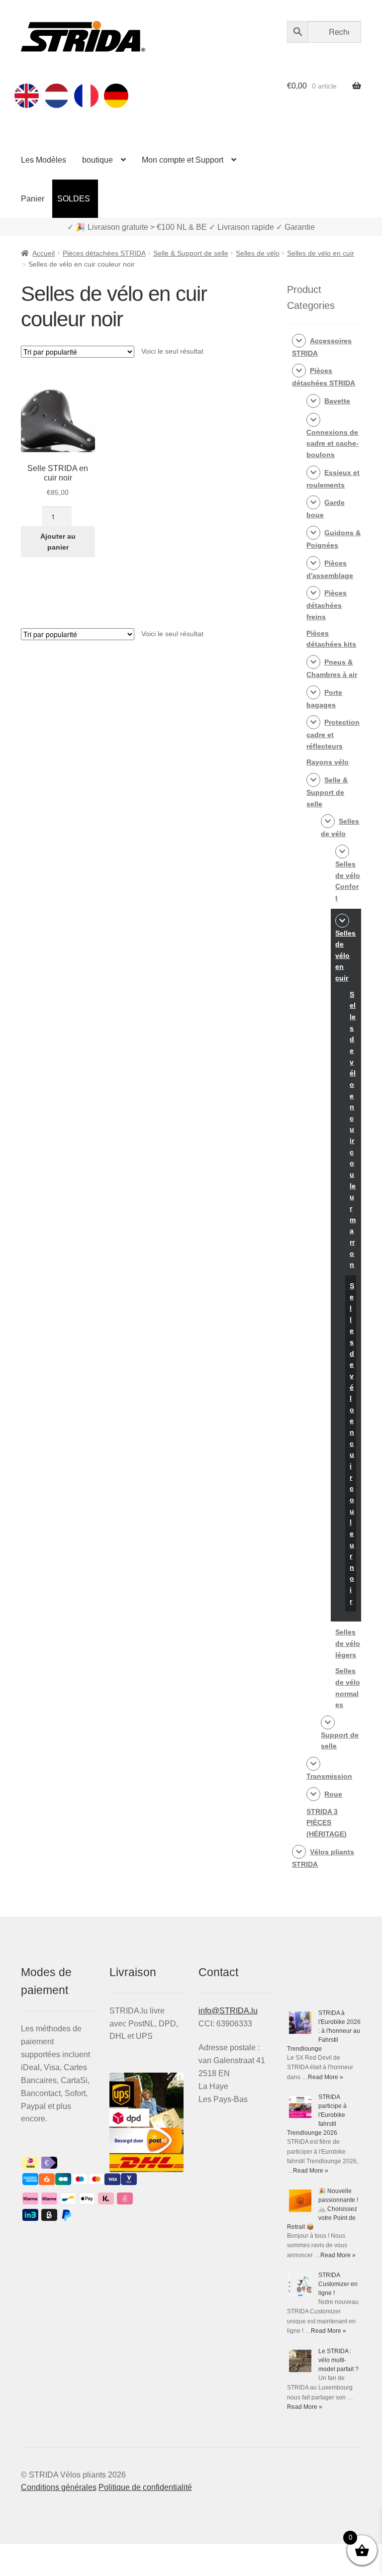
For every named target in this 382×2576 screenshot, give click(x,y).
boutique (97, 160)
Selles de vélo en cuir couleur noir (352, 1443)
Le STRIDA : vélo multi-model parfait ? (338, 2360)
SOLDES (74, 199)
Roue (333, 1794)
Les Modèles (44, 160)
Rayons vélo (328, 762)
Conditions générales (59, 2487)
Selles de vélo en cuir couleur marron (353, 1129)
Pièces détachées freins (327, 605)
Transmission (329, 1776)
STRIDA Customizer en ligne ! (338, 2284)
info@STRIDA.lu (228, 2011)
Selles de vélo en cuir (321, 253)
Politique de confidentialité (145, 2487)
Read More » (326, 2077)
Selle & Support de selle (191, 253)
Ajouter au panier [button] (58, 542)
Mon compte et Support (183, 160)
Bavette (337, 401)
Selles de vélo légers (348, 1643)
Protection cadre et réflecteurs (333, 734)
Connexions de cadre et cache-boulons (333, 443)
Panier (33, 199)
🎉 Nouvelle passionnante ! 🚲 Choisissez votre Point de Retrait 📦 (323, 2209)
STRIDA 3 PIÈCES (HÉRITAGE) (327, 1823)
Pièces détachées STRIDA (104, 253)
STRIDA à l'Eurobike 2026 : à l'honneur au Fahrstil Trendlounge (324, 2031)
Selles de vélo (258, 253)
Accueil (44, 253)
